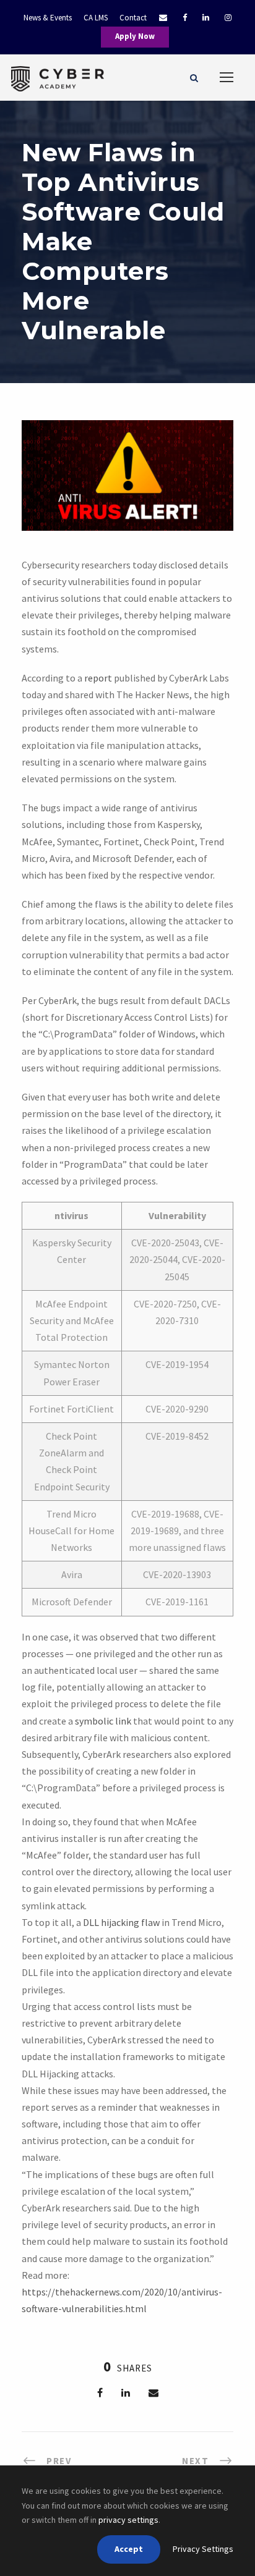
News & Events (48, 18)
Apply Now (135, 36)
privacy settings (128, 2520)
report (98, 678)
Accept (129, 2549)
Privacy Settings (203, 2549)
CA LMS (96, 18)
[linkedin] (206, 18)
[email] (157, 18)
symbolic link (103, 1721)
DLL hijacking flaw (121, 1922)
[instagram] (228, 18)
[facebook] (185, 18)
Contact (133, 18)
